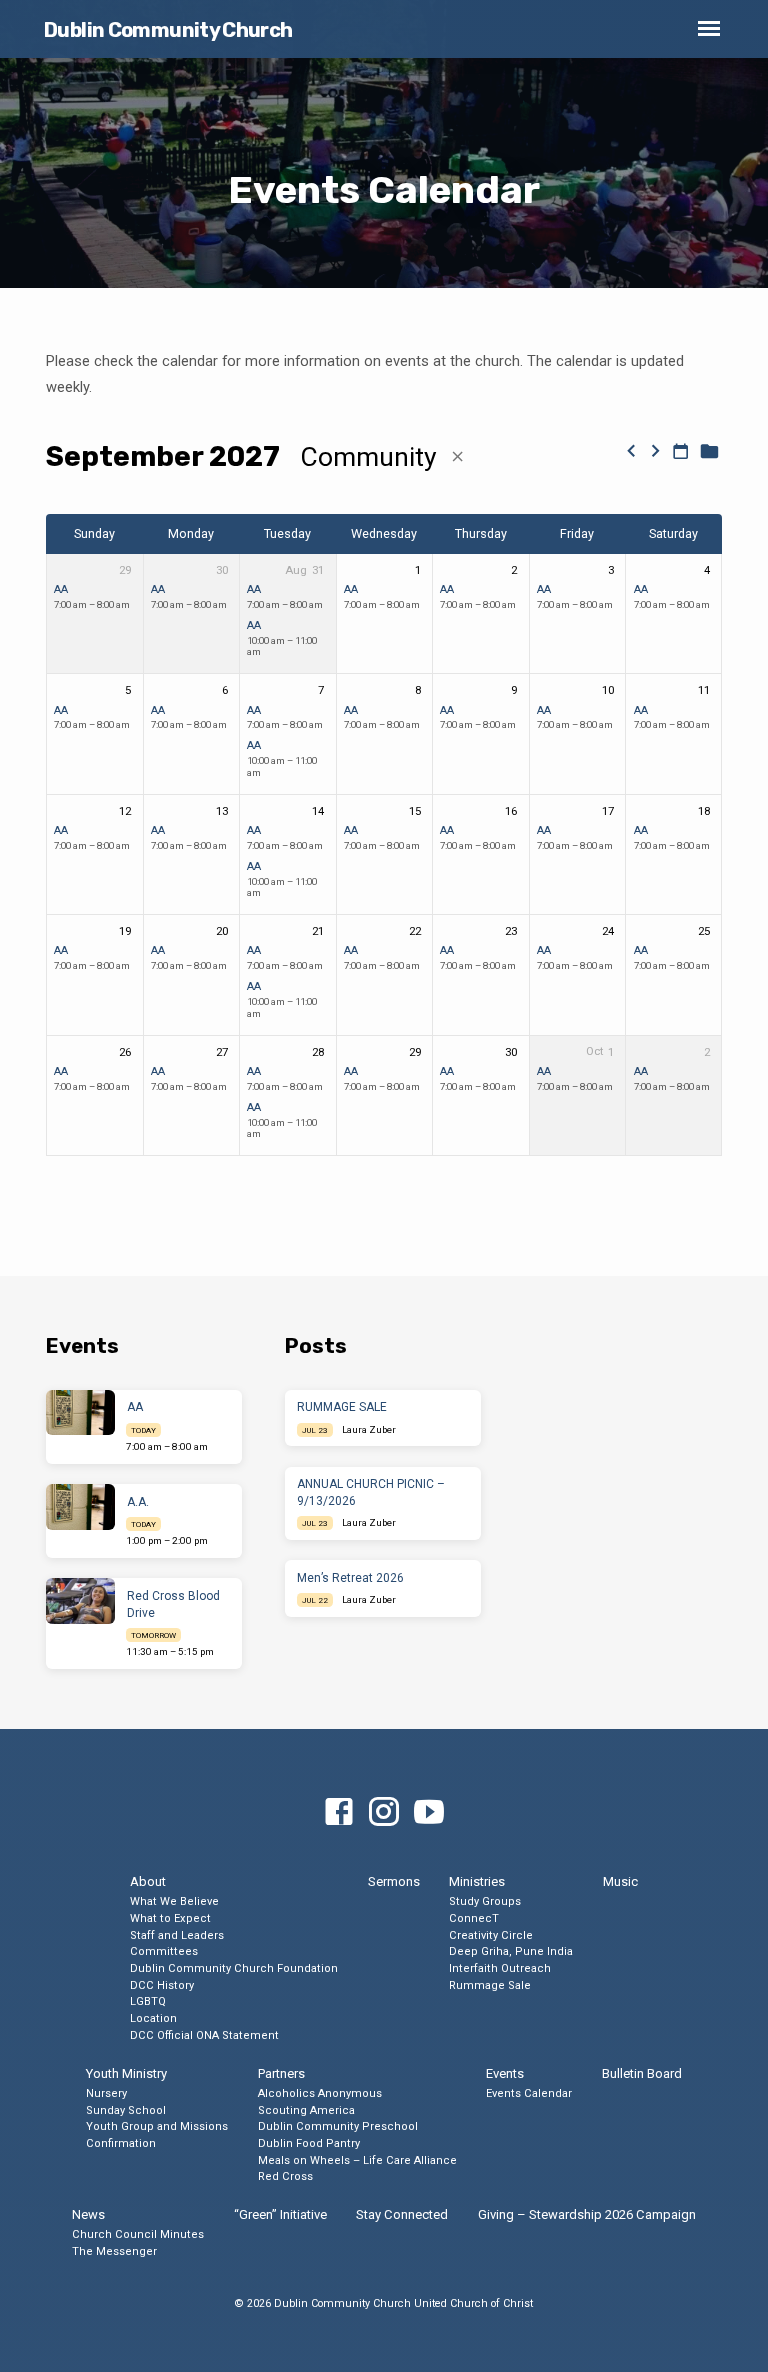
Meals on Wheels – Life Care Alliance (357, 2160)
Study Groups (485, 1901)
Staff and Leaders (177, 1935)
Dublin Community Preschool (338, 2126)
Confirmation (121, 2143)
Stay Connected (402, 2214)
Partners (281, 2073)
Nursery (106, 2093)
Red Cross (285, 2176)
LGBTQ (148, 2001)
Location (153, 2018)
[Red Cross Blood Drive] (80, 1601)
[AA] (80, 1413)
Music (620, 1881)
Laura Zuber (369, 1429)
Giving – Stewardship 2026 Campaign (587, 2214)
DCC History (162, 1985)
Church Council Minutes (138, 2234)
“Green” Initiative (280, 2214)
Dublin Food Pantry (309, 2143)
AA (61, 589)
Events (505, 2073)
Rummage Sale (490, 1985)
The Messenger (114, 2251)
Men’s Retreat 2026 (350, 1578)
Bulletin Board (642, 2073)
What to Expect (170, 1918)
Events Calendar (529, 2093)
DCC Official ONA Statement (204, 2035)
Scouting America (306, 2110)
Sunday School (126, 2110)
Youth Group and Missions (157, 2126)
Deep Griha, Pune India (511, 1951)
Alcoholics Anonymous (320, 2093)
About (148, 1881)
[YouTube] (429, 1813)
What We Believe (174, 1901)
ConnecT (474, 1918)
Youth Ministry (126, 2073)
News (88, 2214)
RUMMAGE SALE (342, 1407)
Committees (164, 1951)
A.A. (138, 1502)
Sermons (394, 1881)
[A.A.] (80, 1507)
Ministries (477, 1881)
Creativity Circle (491, 1935)
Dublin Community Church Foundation (234, 1968)
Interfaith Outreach (500, 1968)
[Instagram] (384, 1813)
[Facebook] (339, 1813)
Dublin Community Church (168, 30)
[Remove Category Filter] (457, 457)
